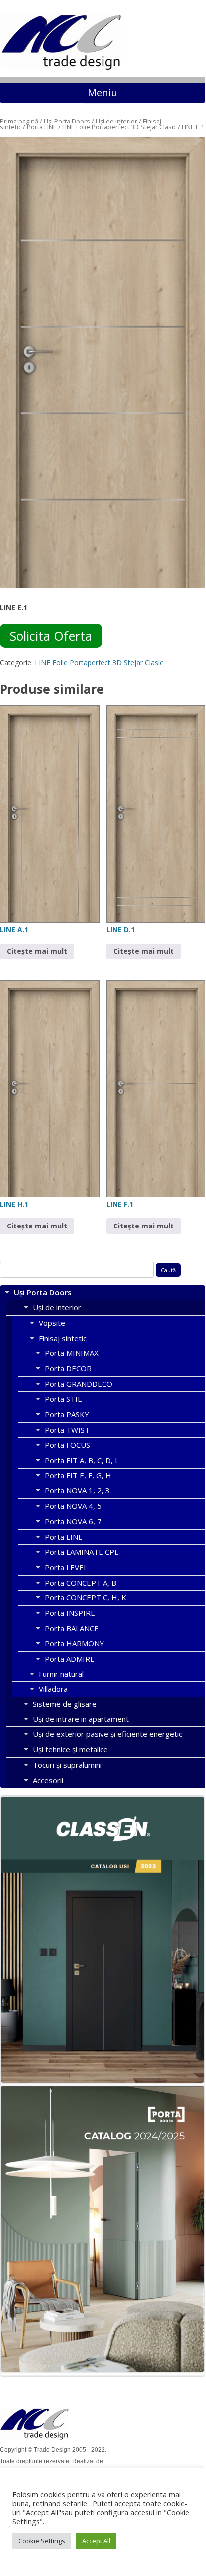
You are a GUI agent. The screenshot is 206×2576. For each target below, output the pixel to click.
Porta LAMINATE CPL (82, 1552)
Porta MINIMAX (72, 1353)
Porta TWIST (67, 1430)
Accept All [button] (96, 2541)
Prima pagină (19, 121)
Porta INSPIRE (70, 1613)
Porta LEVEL (66, 1567)
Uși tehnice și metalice (70, 1749)
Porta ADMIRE (70, 1659)
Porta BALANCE (72, 1628)
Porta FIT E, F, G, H (78, 1475)
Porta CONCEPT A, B (81, 1583)
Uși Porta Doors (67, 121)
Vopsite (52, 1323)
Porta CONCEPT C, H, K (86, 1597)
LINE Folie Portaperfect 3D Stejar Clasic (119, 127)
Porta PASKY (67, 1414)
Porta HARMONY (74, 1643)
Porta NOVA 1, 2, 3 (77, 1490)
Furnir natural (61, 1674)
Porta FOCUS (67, 1445)
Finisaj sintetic (63, 1338)
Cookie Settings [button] (42, 2541)
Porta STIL (63, 1399)
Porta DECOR (68, 1368)
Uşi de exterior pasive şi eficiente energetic (107, 1734)
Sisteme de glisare (65, 1704)
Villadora (53, 1689)
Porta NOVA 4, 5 (73, 1506)
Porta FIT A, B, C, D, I (81, 1460)
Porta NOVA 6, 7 (73, 1521)
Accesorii (48, 1780)
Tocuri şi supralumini (67, 1765)
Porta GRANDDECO (79, 1384)
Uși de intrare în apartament (81, 1719)
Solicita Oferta (51, 636)
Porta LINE (42, 127)
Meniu (103, 92)
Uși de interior (116, 121)
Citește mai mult (37, 951)
